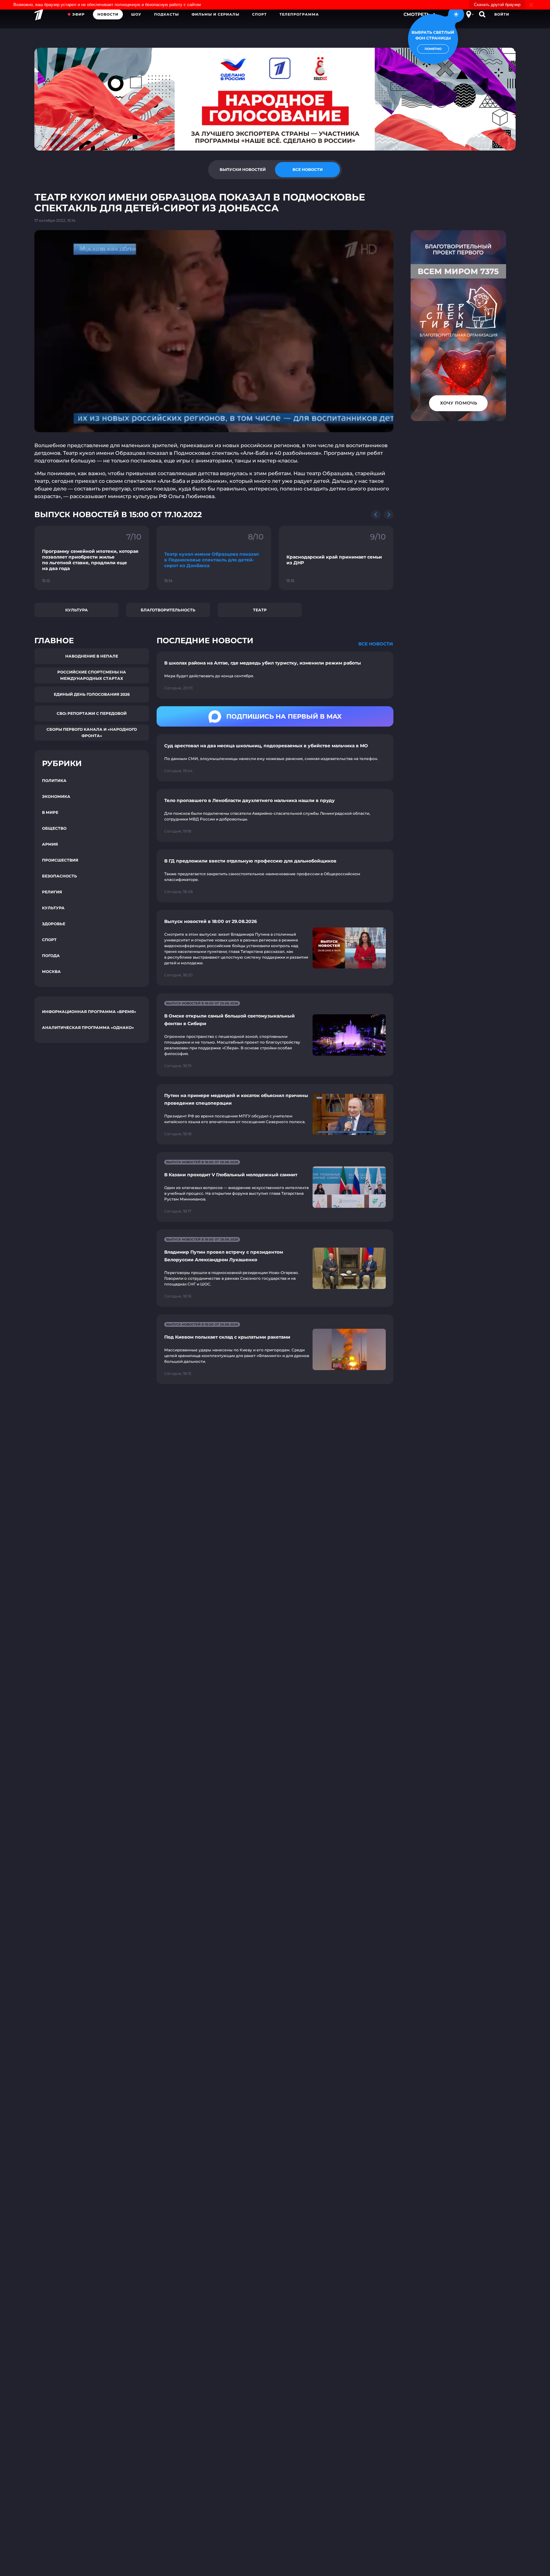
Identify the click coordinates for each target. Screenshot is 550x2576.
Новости (108, 14)
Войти (502, 14)
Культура (77, 610)
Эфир (78, 14)
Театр (260, 610)
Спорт (259, 14)
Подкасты (166, 14)
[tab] (243, 170)
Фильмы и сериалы (215, 14)
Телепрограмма (299, 14)
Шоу (136, 14)
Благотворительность (168, 610)
